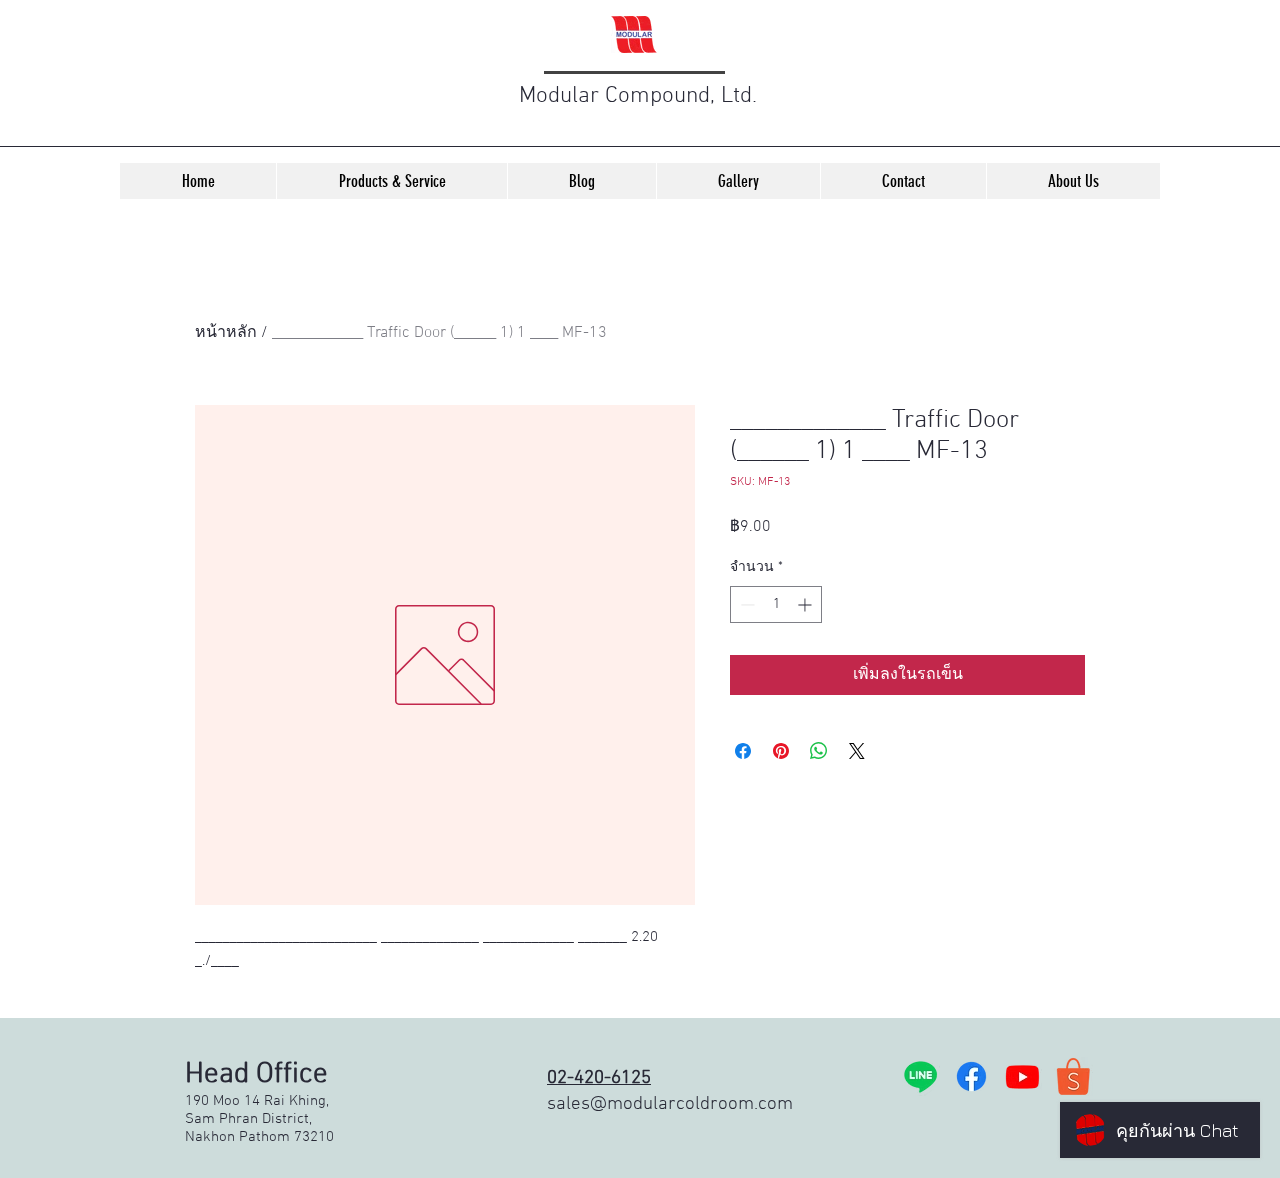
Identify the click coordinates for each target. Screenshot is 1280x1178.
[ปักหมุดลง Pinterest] (781, 751)
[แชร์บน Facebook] (743, 751)
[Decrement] (745, 604)
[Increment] (806, 604)
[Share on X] (857, 751)
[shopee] (1073, 1076)
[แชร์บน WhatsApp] (819, 751)
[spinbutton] (776, 604)
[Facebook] (971, 1076)
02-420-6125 (599, 1078)
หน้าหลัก (226, 333)
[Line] (920, 1076)
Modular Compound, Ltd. (638, 96)
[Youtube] (1022, 1076)
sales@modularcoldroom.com (670, 1104)
